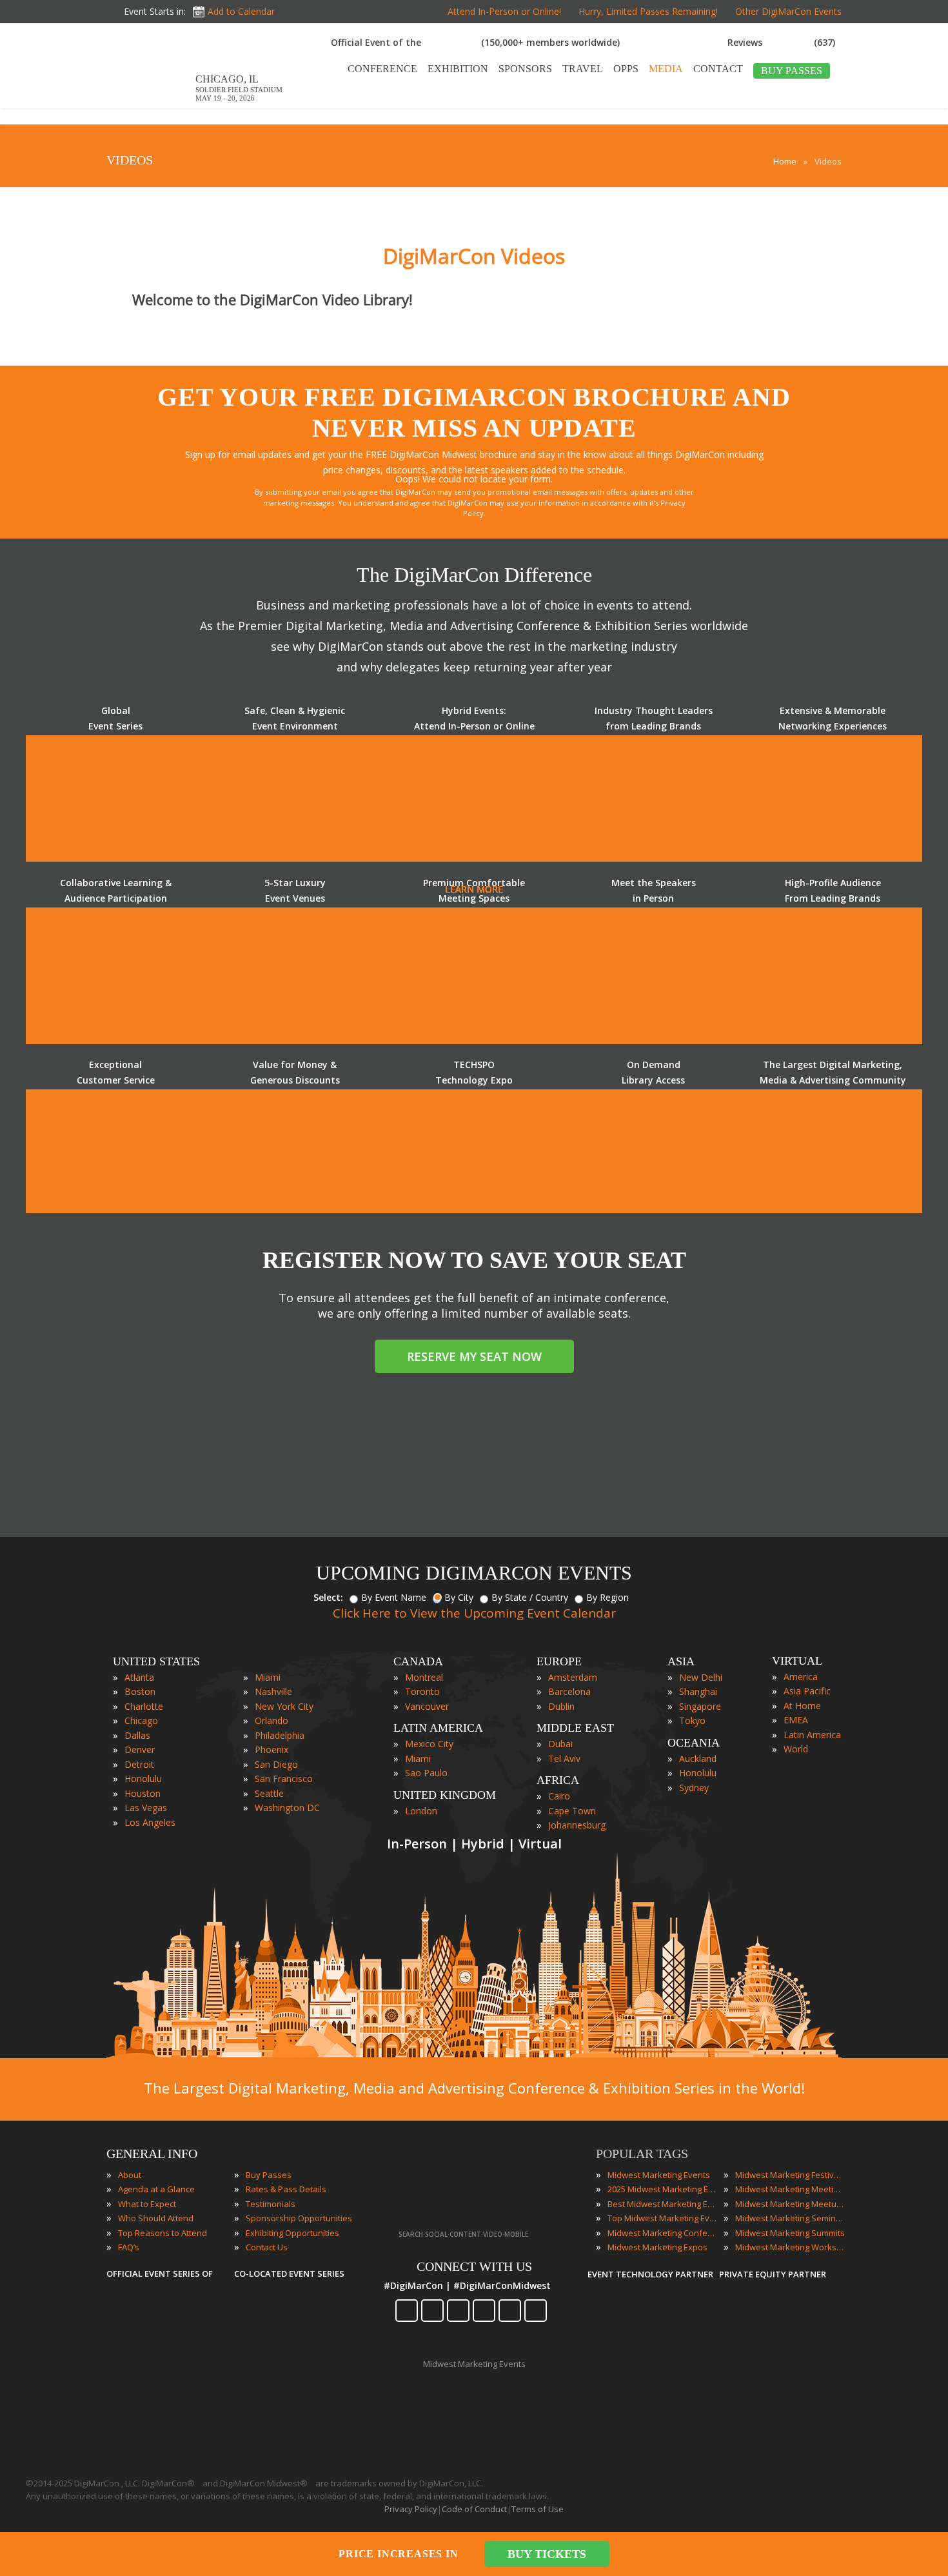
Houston (143, 1793)
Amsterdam (573, 1677)
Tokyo (692, 1720)
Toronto (422, 1691)
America (801, 1677)
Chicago (141, 1720)
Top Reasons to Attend (163, 2233)
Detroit (139, 1764)
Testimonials (271, 2204)
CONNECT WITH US (474, 2266)
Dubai (560, 1744)
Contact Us (267, 2247)
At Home (802, 1706)
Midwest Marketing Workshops (790, 2247)
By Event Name (394, 1597)
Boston (140, 1691)
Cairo (559, 1796)
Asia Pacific (807, 1691)
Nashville (273, 1691)
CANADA (418, 1661)
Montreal (424, 1677)
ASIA (681, 1661)
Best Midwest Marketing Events (662, 2204)
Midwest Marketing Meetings (790, 2189)
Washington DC (287, 1808)
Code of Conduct (474, 2509)
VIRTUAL (797, 1661)
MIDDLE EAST (575, 1728)
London (421, 1811)
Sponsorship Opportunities (299, 2218)
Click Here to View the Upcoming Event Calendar (474, 1613)
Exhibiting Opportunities (292, 2233)
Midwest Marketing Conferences (662, 2233)
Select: (328, 1597)
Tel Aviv (564, 1759)
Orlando (272, 1720)
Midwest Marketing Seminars (790, 2218)
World (796, 1749)
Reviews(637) (781, 42)
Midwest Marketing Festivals (790, 2175)
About (130, 2175)
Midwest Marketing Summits (790, 2233)
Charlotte (144, 1706)
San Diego (276, 1764)
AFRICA (558, 1780)
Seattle (269, 1793)
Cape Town (572, 1811)
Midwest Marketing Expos (657, 2247)
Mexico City (429, 1744)
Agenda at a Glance (156, 2189)
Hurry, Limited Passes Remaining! (648, 11)
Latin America (812, 1735)
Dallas (137, 1735)
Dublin (561, 1706)
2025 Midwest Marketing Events (662, 2189)
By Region (607, 1597)
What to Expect (147, 2204)
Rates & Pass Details (286, 2189)
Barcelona (569, 1691)
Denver (140, 1749)
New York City (284, 1706)
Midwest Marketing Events (659, 2175)
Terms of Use (538, 2509)
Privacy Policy (411, 2509)
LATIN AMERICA (438, 1728)
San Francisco (284, 1778)
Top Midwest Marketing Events (662, 2218)
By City (459, 1597)
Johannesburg (577, 1825)
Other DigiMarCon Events (788, 11)
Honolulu (143, 1778)
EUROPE (559, 1661)
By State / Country (530, 1597)
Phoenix (272, 1749)
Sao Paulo (426, 1773)
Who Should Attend (156, 2218)
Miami (268, 1677)
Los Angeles (150, 1822)
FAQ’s (129, 2247)
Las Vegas (146, 1808)
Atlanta (139, 1677)
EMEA (796, 1720)
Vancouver (427, 1706)
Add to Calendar (241, 11)
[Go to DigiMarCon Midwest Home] (148, 102)
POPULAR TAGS (642, 2154)
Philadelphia (280, 1735)
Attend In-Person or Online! (504, 11)
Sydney (694, 1788)
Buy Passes (269, 2175)
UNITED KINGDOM (445, 1795)
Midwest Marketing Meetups (790, 2204)
